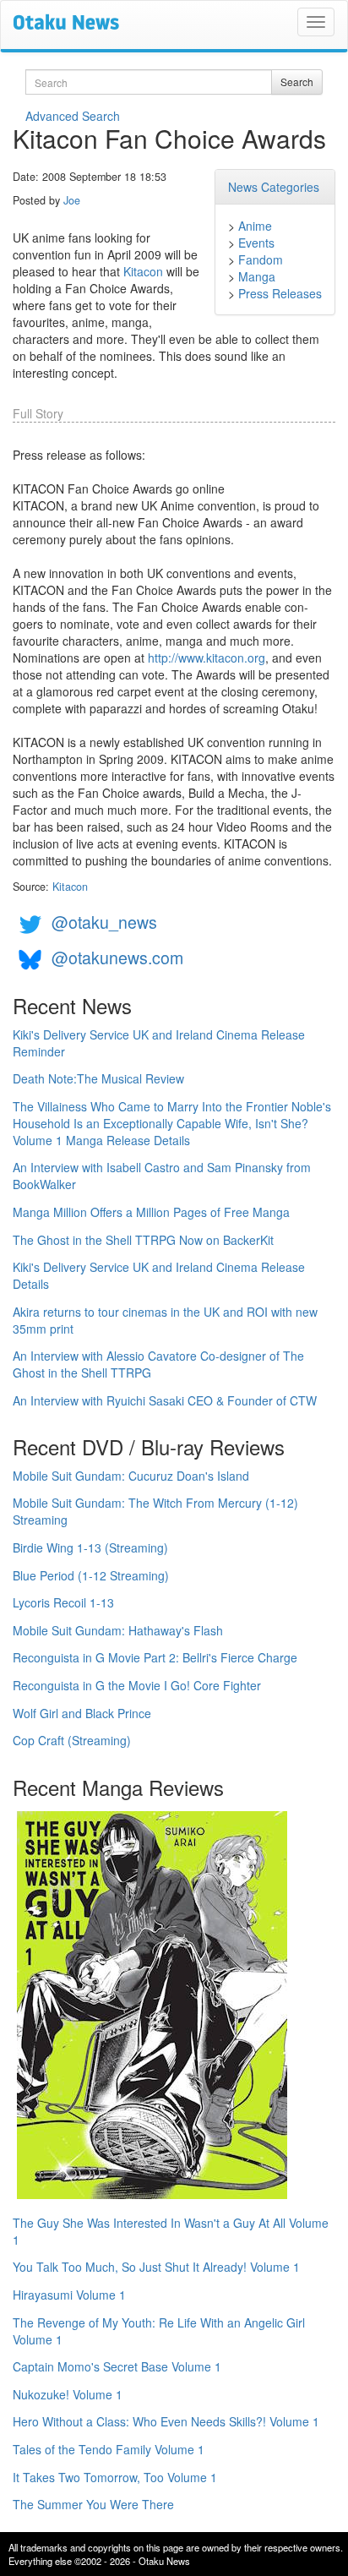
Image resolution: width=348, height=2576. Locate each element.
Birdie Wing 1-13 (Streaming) (90, 1547)
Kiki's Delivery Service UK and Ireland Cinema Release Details (159, 1275)
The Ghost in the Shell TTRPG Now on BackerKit (143, 1240)
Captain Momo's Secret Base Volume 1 (117, 2366)
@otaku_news (104, 922)
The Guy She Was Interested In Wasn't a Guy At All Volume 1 (171, 2231)
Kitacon (143, 271)
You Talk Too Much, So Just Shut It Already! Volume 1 (156, 2267)
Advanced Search (73, 116)
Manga (257, 276)
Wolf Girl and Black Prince (82, 1713)
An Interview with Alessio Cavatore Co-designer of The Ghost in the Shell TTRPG (158, 1364)
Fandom (261, 259)
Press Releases (280, 293)
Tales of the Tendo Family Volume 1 (109, 2449)
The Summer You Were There (93, 2504)
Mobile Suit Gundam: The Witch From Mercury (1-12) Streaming (155, 1511)
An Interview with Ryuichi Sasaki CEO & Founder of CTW (165, 1400)
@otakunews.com (117, 957)
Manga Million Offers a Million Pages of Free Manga (151, 1212)
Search (297, 82)
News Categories (274, 187)
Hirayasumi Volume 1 (69, 2295)
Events (256, 243)
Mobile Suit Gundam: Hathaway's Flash (118, 1630)
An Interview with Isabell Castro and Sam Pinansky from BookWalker (162, 1176)
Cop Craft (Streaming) (72, 1740)
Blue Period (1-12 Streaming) (91, 1575)
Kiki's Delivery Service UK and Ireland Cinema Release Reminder (159, 1043)
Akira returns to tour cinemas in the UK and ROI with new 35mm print (165, 1320)
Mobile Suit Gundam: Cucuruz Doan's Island (131, 1476)
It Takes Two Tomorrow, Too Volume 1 (115, 2477)
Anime (255, 226)
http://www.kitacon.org (207, 658)
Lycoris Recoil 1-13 (63, 1602)
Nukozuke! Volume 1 (68, 2394)
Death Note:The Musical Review (98, 1078)
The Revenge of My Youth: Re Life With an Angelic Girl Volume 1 (159, 2331)
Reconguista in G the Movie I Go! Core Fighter (137, 1685)
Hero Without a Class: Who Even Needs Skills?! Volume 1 (166, 2421)
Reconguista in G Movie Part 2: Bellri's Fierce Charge (155, 1657)
